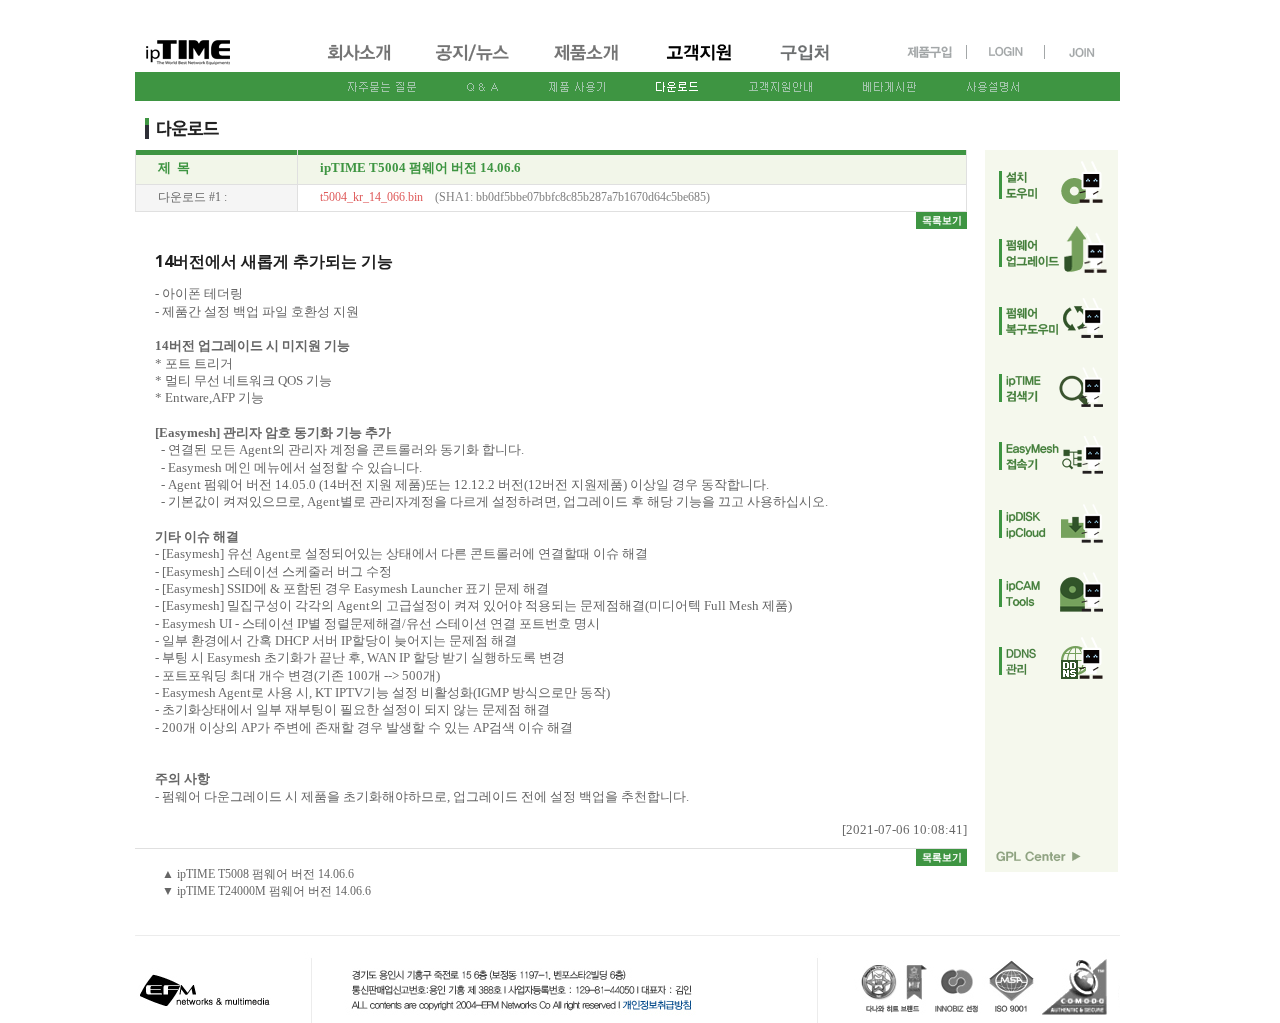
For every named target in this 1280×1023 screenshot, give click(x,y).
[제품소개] (588, 62)
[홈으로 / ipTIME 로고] (221, 36)
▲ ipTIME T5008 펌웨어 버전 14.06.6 (258, 874)
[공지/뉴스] (474, 62)
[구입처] (814, 62)
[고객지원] (700, 62)
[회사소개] (360, 62)
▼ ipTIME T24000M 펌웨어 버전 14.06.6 (266, 891)
